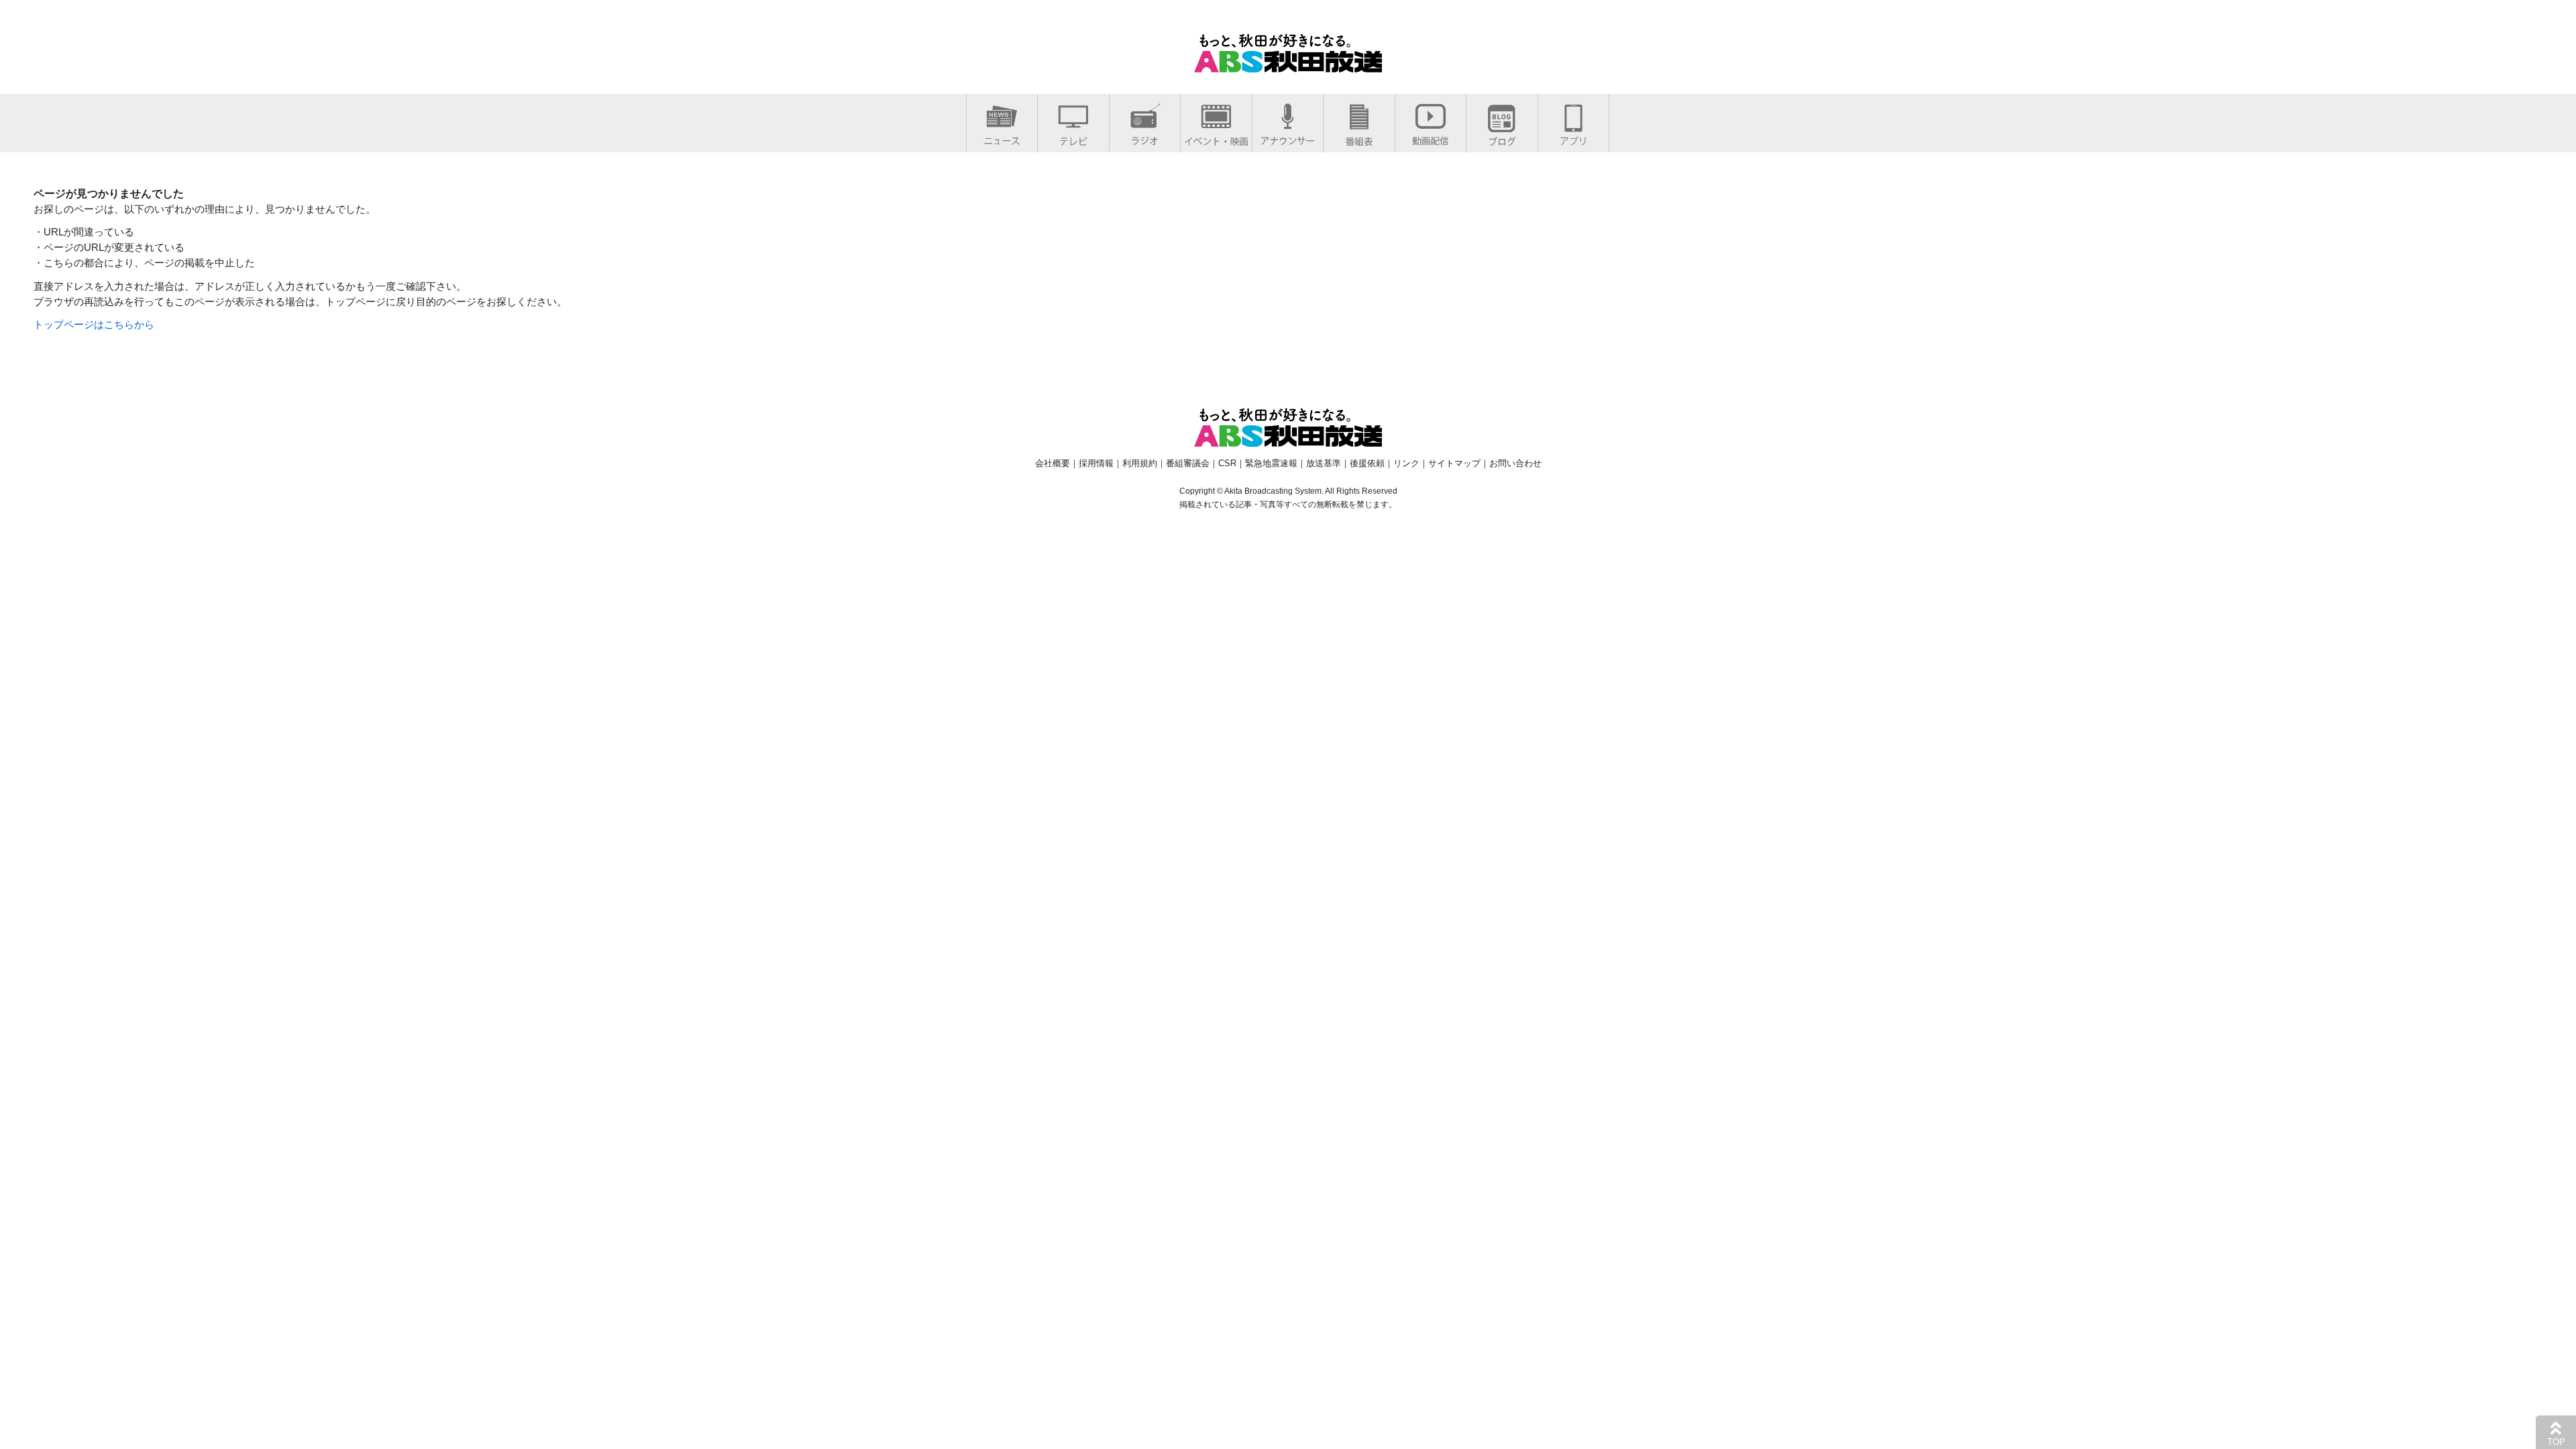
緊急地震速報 (1271, 463)
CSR (1227, 463)
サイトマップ (1454, 463)
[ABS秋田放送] (1288, 64)
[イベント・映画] (1216, 139)
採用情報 (1096, 463)
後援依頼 (1367, 463)
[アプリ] (1573, 138)
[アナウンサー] (1288, 138)
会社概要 (1053, 463)
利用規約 (1140, 463)
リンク (1406, 463)
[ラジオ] (1145, 138)
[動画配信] (1431, 138)
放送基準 (1324, 463)
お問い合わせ (1515, 463)
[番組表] (1359, 139)
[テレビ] (1073, 139)
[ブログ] (1502, 139)
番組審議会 (1188, 463)
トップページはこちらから (94, 324)
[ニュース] (1002, 138)
